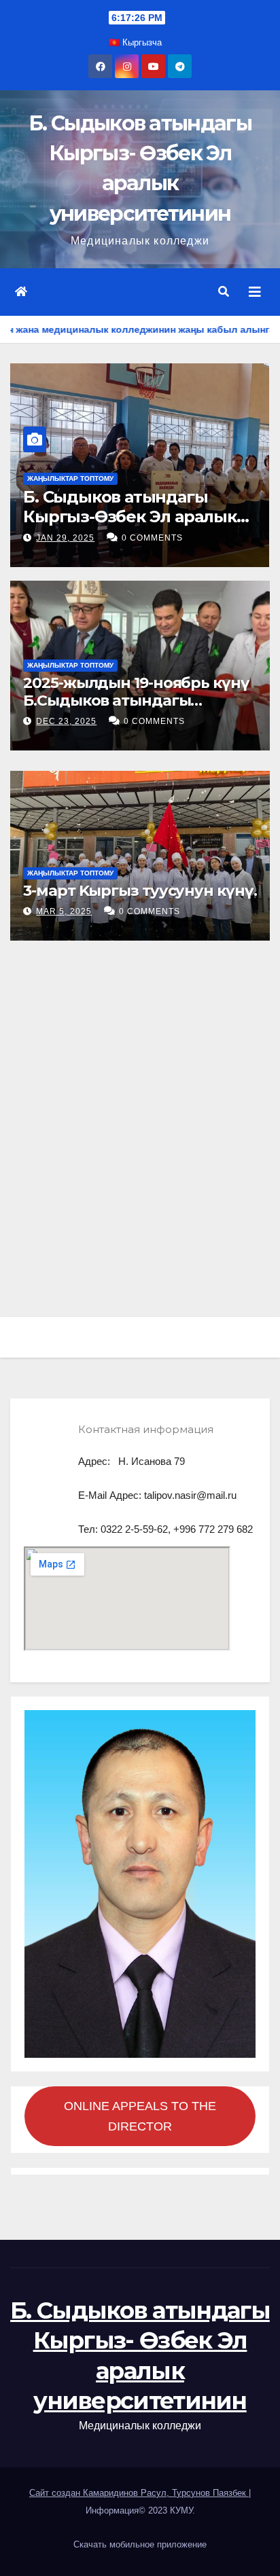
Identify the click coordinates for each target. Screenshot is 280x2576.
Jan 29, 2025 (65, 538)
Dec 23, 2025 (66, 721)
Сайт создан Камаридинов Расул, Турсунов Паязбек (139, 2493)
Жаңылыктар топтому (70, 478)
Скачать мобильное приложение (140, 2544)
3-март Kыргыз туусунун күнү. (140, 891)
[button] (224, 292)
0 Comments (152, 538)
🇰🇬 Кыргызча (135, 42)
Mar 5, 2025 (64, 911)
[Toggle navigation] (255, 292)
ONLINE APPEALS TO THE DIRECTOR (140, 2116)
